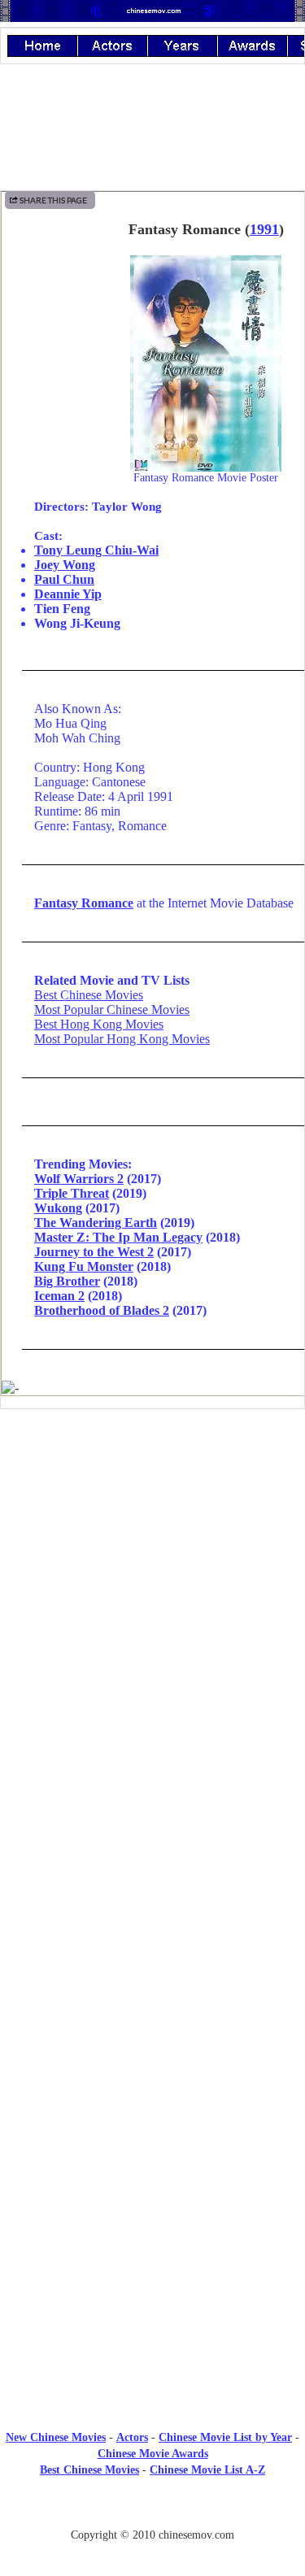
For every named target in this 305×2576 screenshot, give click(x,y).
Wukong (58, 1208)
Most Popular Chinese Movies (112, 1010)
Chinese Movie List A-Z (207, 2470)
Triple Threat (72, 1193)
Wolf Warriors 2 (79, 1179)
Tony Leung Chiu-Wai (96, 550)
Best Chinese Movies (89, 995)
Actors (132, 2437)
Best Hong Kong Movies (99, 1024)
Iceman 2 (59, 1296)
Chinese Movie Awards (153, 2454)
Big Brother (67, 1281)
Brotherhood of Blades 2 (102, 1310)
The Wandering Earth (96, 1223)
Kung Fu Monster (84, 1266)
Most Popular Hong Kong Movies (122, 1039)
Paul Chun (64, 579)
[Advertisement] (153, 1556)
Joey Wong (65, 565)
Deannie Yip (68, 594)
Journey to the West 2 (94, 1252)
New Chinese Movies (56, 2437)
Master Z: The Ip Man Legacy (118, 1237)
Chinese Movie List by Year (225, 2437)
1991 (264, 229)
